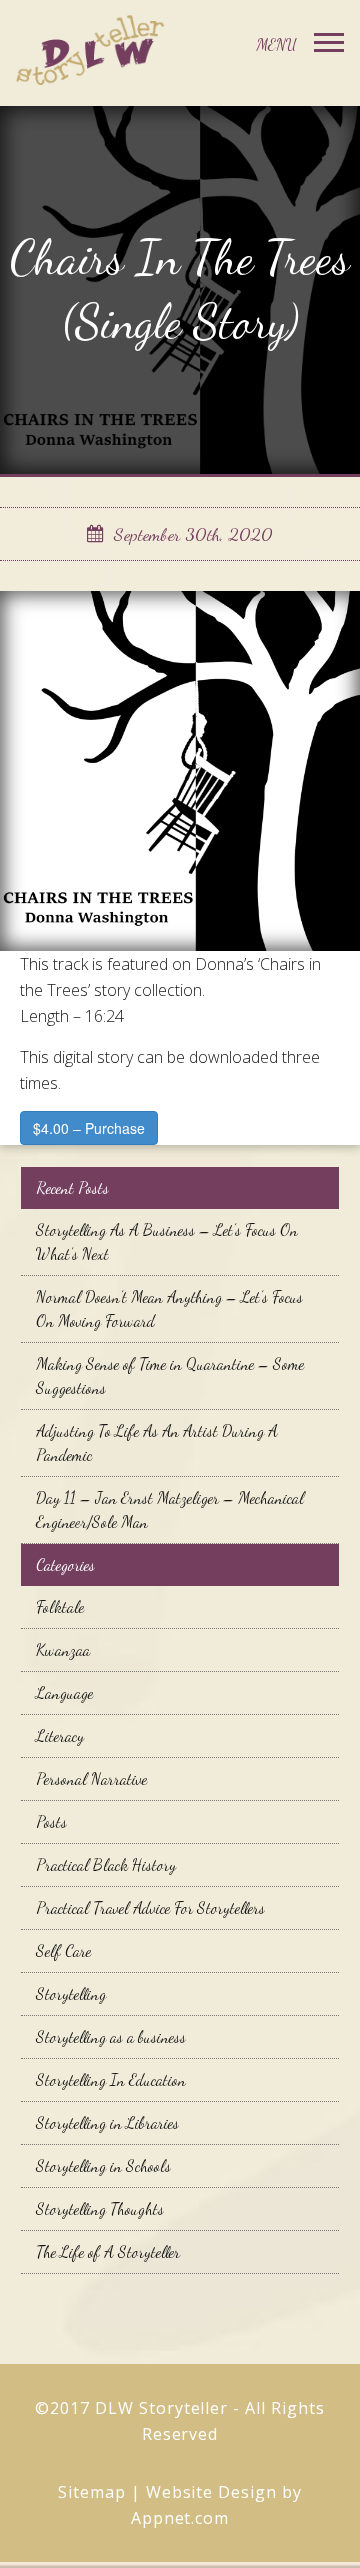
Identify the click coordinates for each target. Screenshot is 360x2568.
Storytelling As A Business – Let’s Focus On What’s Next (167, 1241)
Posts (51, 1821)
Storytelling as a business (111, 2036)
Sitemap (92, 2492)
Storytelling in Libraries (107, 2122)
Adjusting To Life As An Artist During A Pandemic (157, 1442)
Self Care (63, 1950)
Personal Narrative (91, 1778)
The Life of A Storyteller (108, 2251)
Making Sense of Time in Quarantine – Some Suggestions (170, 1375)
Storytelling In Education (111, 2079)
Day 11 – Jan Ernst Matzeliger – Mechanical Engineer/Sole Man (170, 1509)
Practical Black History (106, 1864)
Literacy (60, 1735)
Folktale (60, 1606)
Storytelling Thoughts (100, 2208)
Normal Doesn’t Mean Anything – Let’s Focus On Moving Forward (169, 1308)
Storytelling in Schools (103, 2165)
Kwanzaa (63, 1649)
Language (64, 1692)
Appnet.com (180, 2518)
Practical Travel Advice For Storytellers (150, 1907)
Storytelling (71, 1993)
